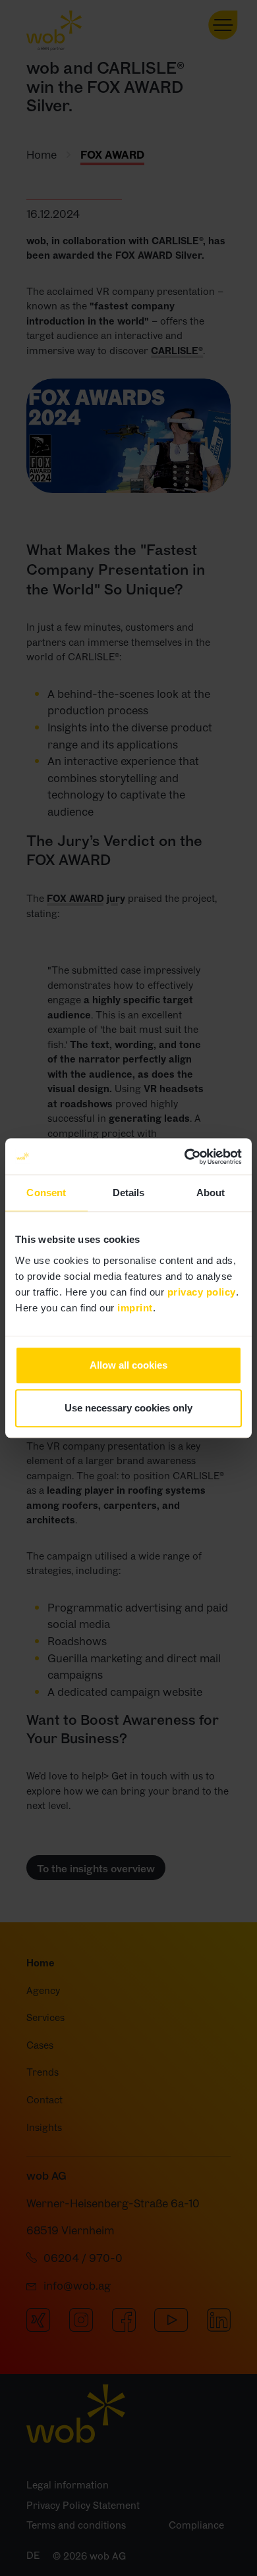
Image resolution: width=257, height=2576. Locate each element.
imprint (135, 1308)
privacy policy (202, 1292)
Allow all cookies (128, 1365)
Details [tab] (129, 1193)
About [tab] (211, 1193)
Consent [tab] (46, 1193)
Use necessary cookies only (128, 1408)
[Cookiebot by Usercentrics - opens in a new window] (185, 1157)
